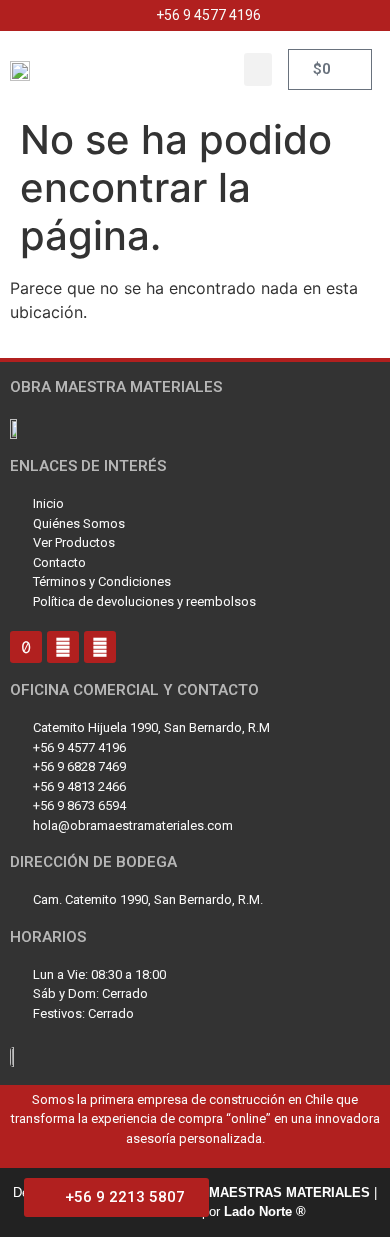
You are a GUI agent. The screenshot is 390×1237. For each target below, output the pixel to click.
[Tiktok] (26, 647)
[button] (258, 69)
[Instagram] (63, 647)
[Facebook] (100, 647)
